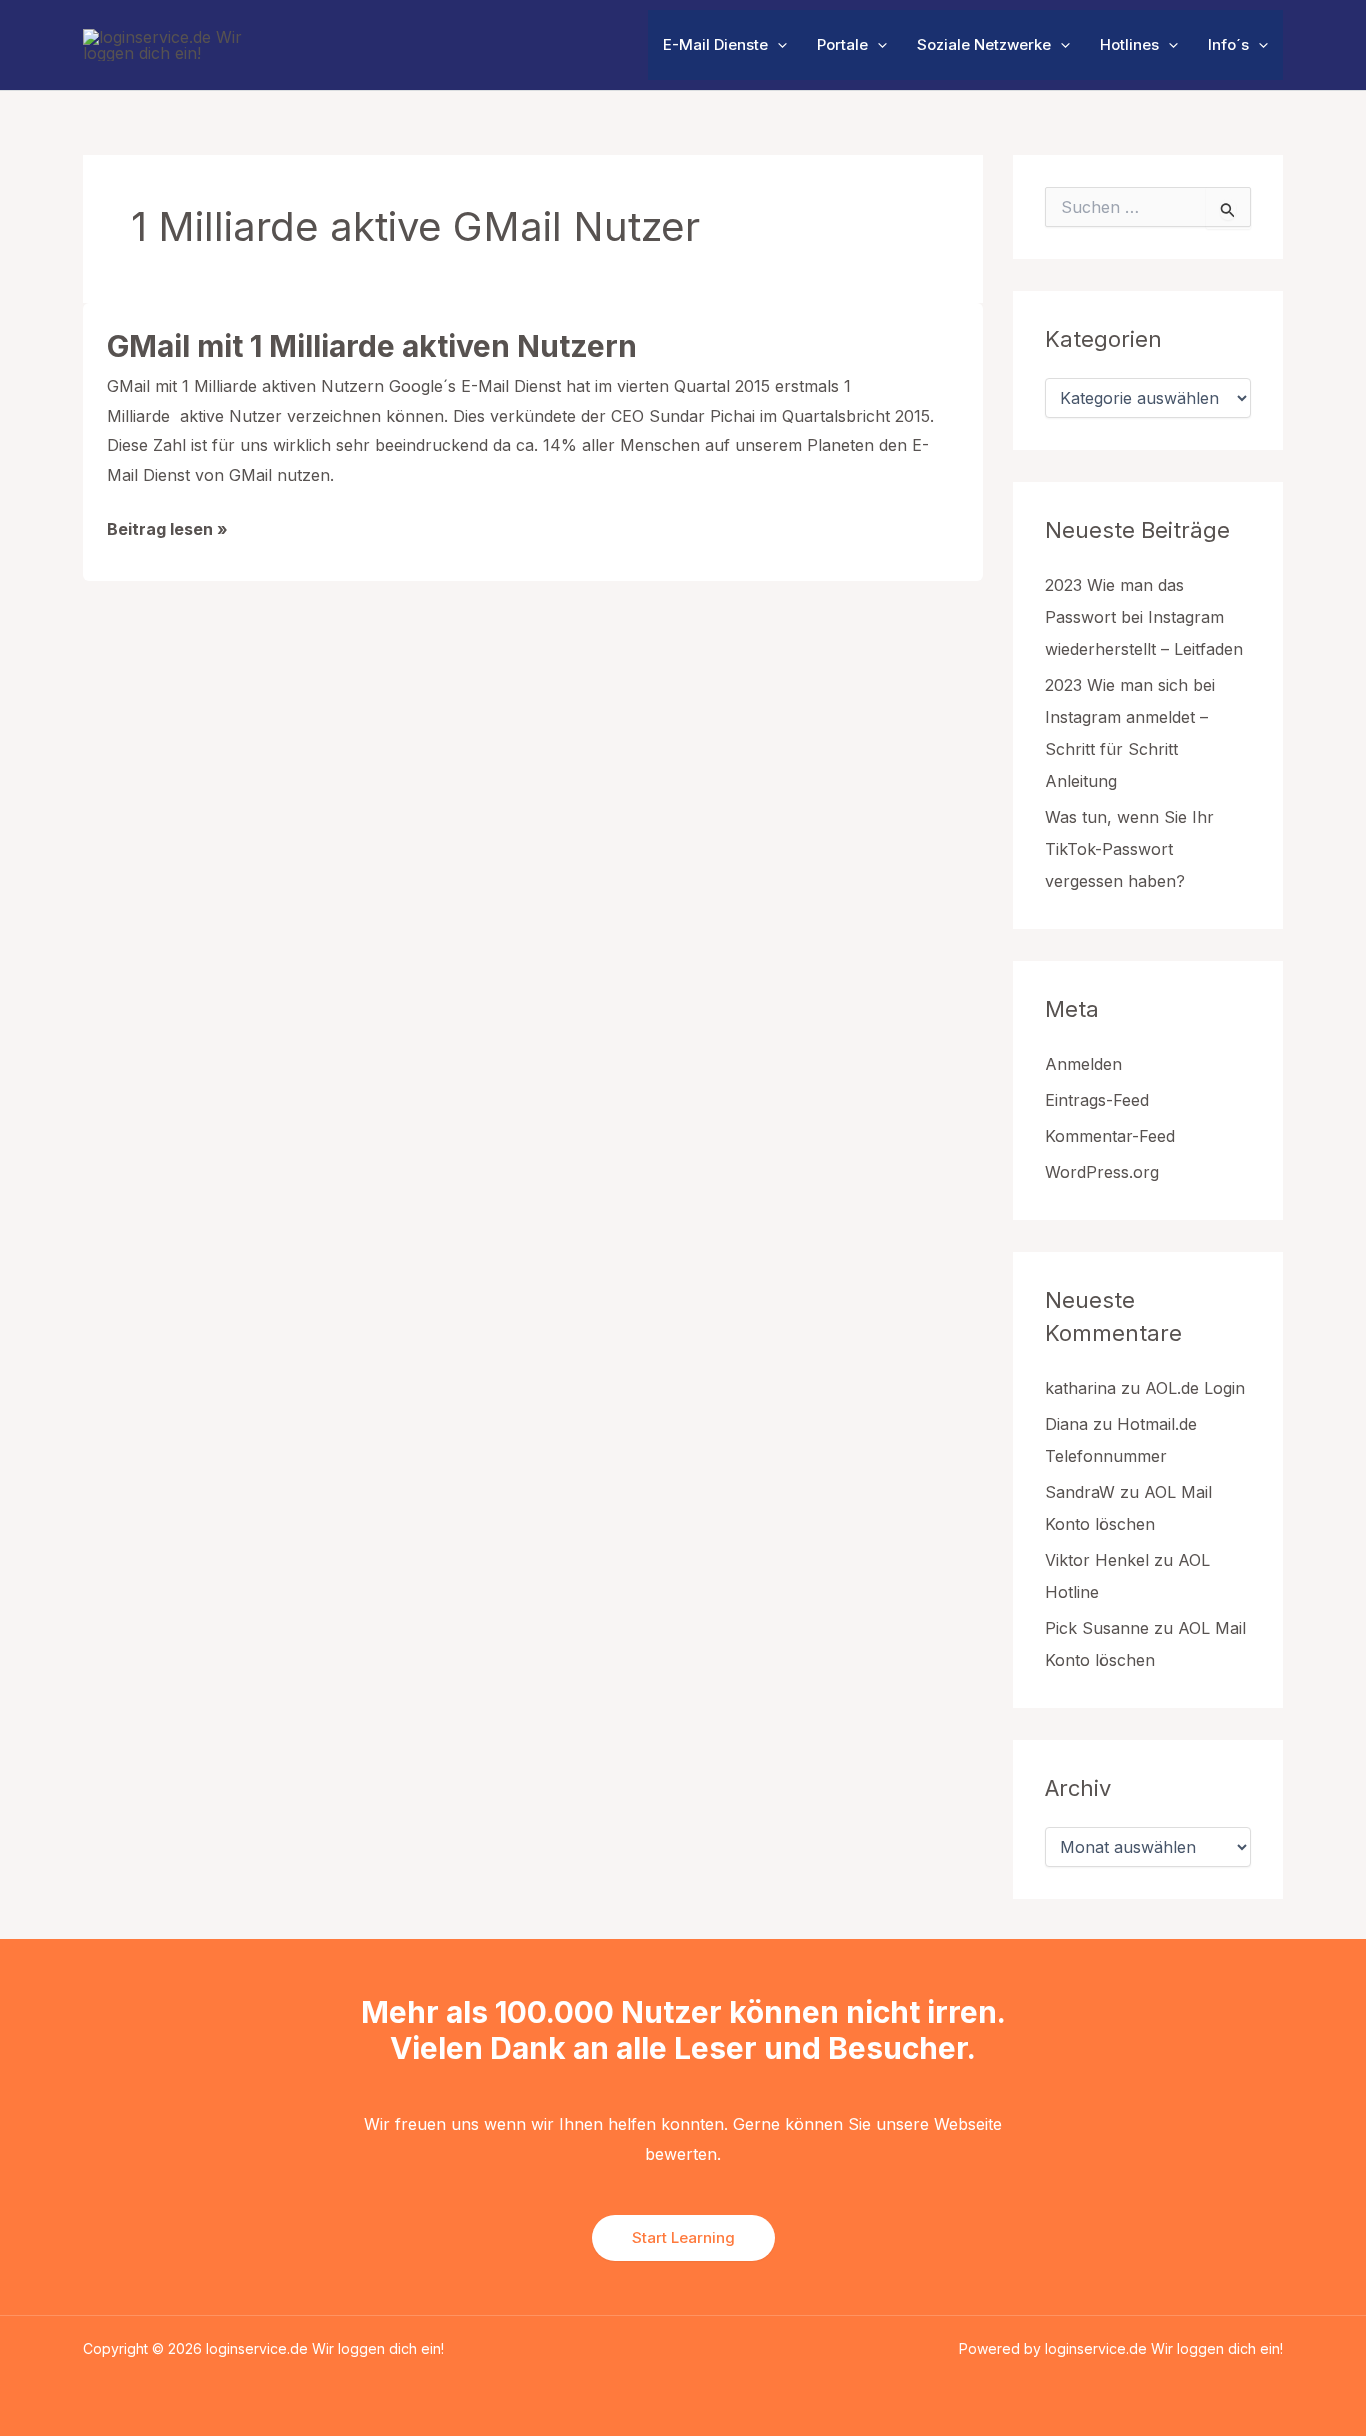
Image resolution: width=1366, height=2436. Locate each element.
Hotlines (1129, 44)
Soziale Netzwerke (984, 44)
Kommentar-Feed (1110, 1136)
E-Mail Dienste (715, 44)
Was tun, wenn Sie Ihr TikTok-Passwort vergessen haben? (1129, 849)
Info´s (1228, 44)
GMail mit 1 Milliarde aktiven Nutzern (372, 346)
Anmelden (1083, 1064)
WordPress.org (1102, 1172)
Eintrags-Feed (1097, 1100)
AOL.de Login (1195, 1388)
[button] (777, 45)
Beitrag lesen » (167, 531)
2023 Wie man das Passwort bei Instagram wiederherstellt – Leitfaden (1144, 617)
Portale (842, 44)
